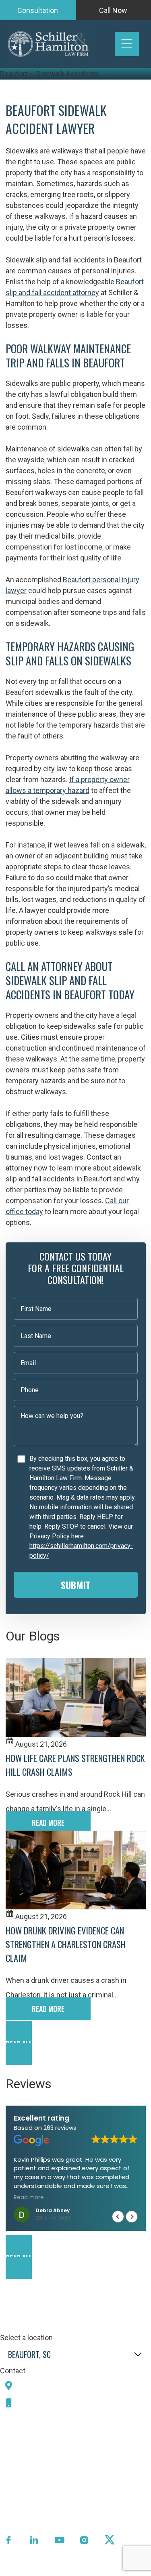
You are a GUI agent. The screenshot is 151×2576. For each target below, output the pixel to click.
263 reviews (60, 2128)
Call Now (113, 10)
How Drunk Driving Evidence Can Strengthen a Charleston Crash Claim (66, 1944)
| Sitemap (98, 2570)
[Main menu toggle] (127, 44)
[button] (76, 2043)
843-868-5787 (46, 2403)
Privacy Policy (59, 2570)
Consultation (38, 10)
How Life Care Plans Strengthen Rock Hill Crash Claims (75, 1765)
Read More (48, 1823)
